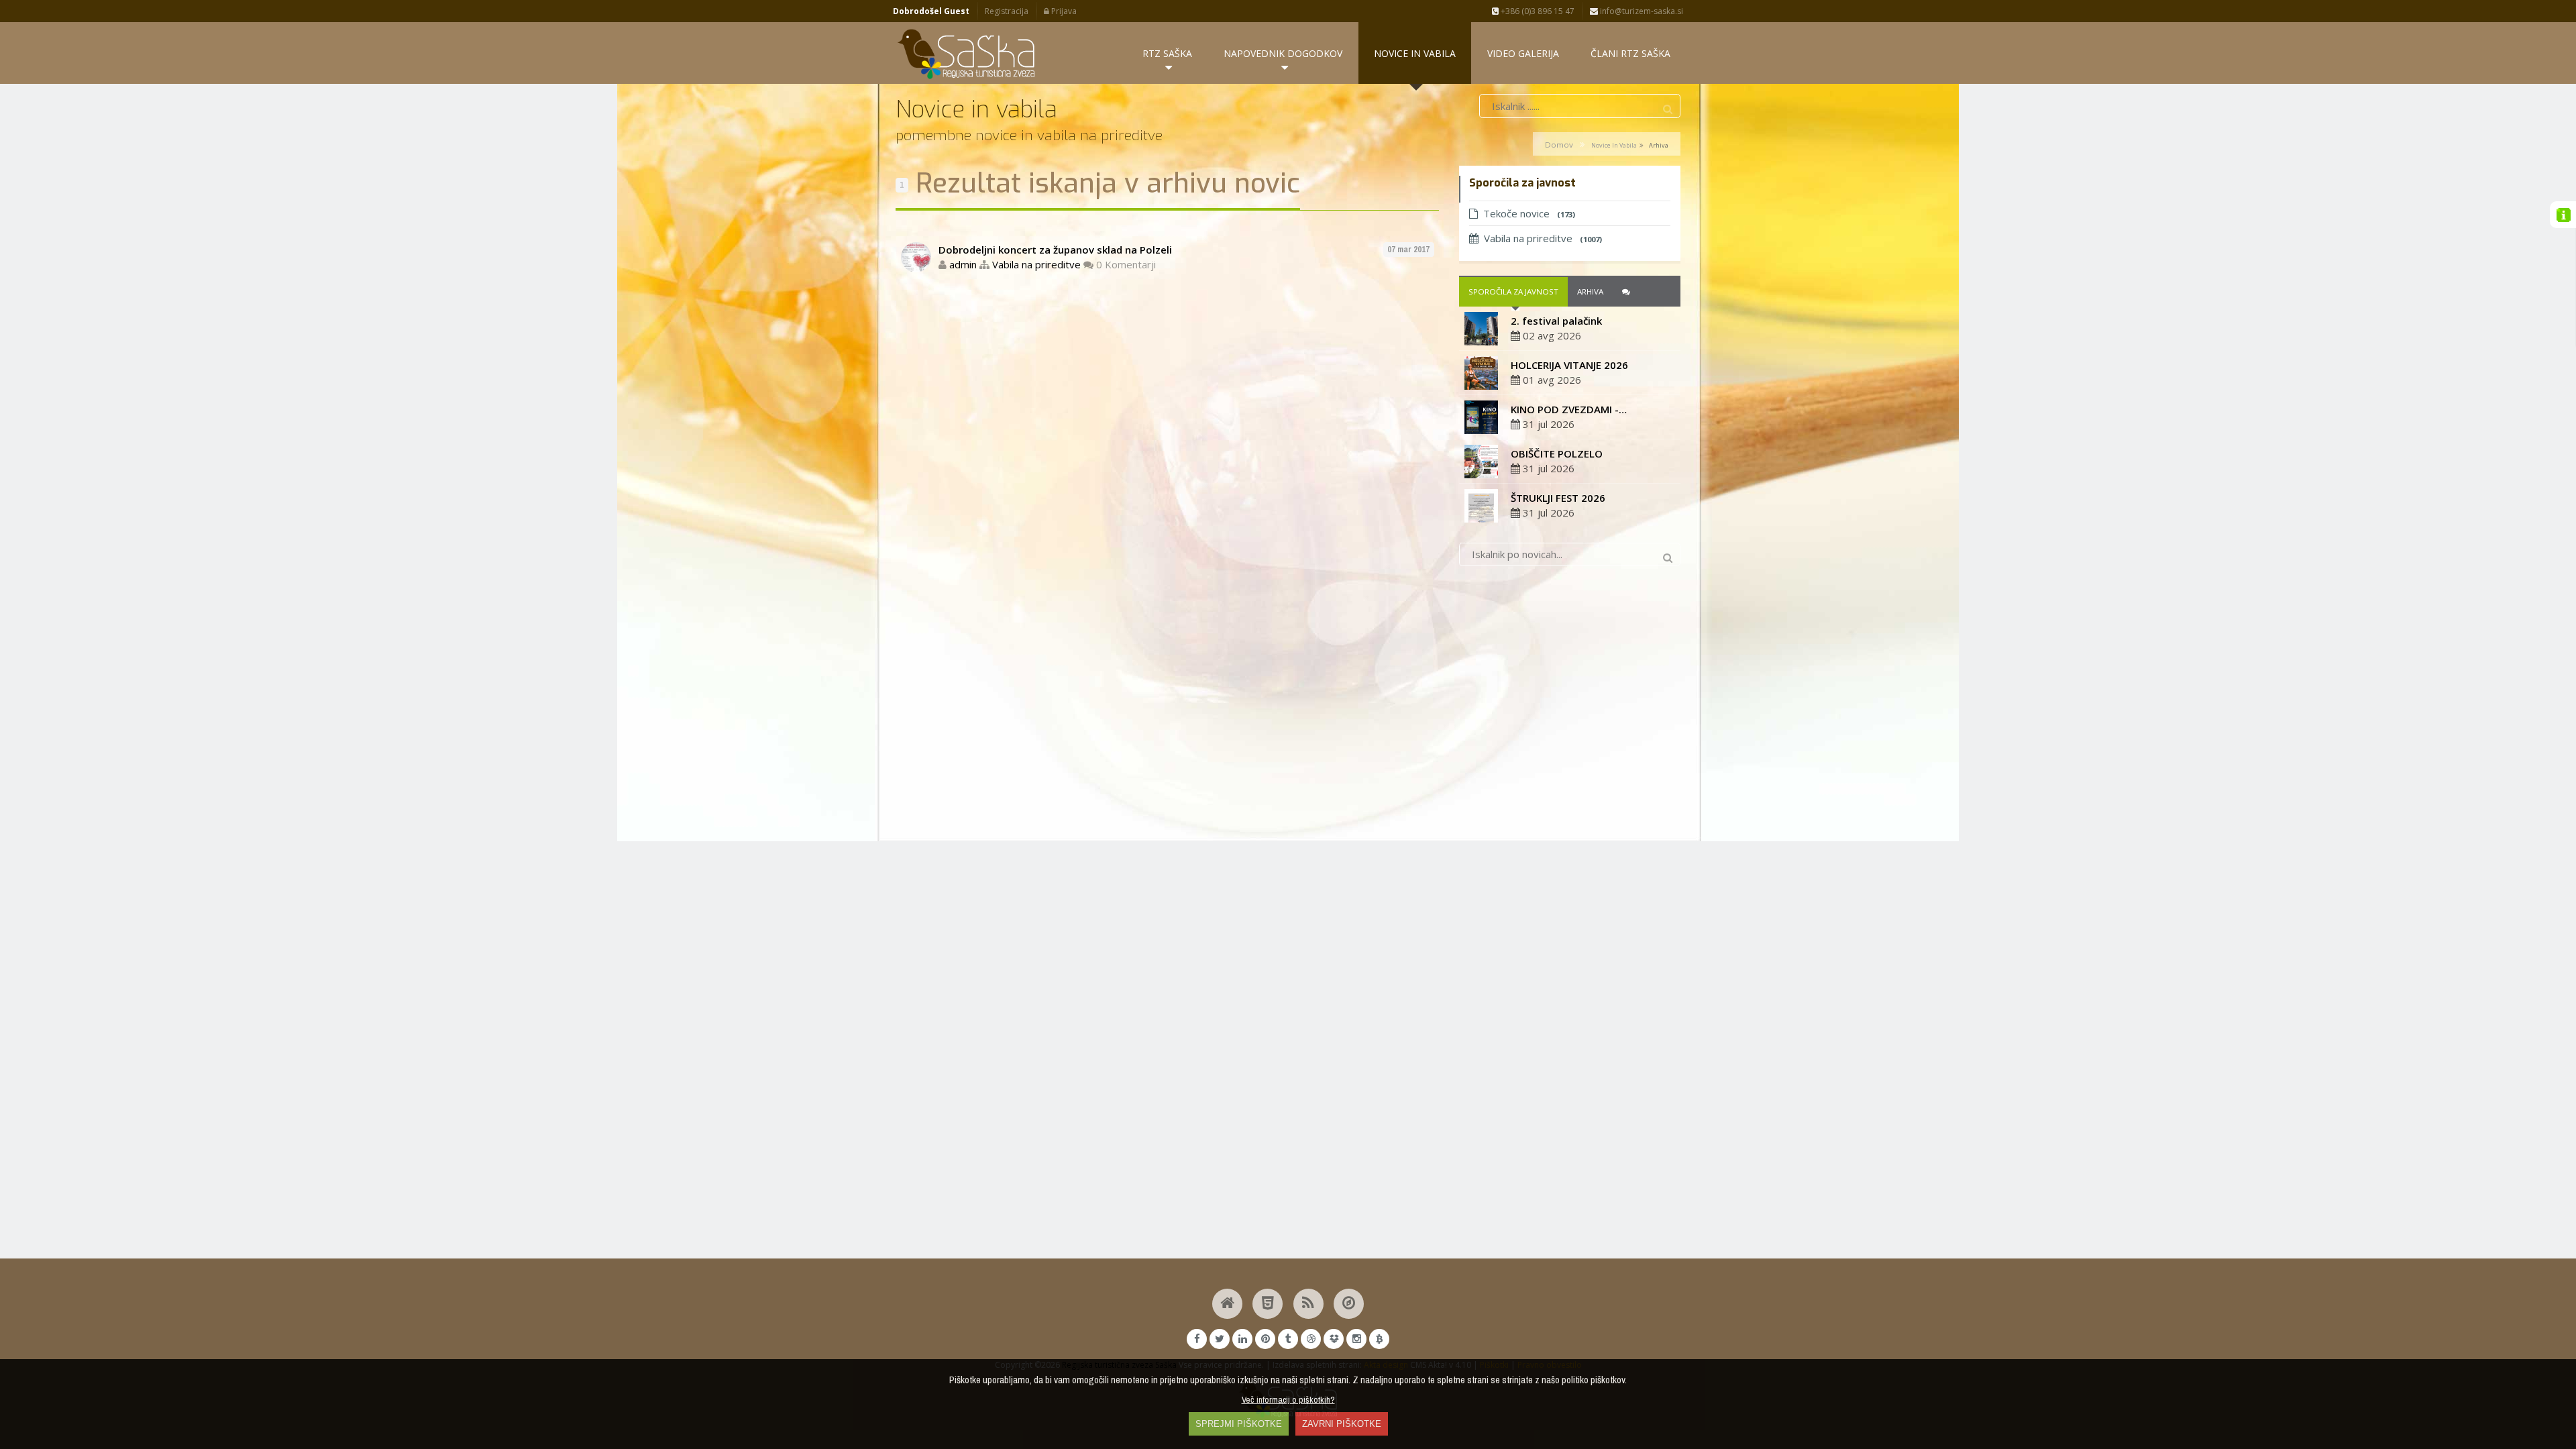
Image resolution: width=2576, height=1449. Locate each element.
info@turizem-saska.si (1641, 11)
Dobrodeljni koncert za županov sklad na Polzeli (1055, 250)
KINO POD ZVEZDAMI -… (1569, 409)
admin (963, 264)
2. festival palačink (1556, 321)
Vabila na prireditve (1036, 264)
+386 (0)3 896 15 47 (1537, 11)
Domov (1559, 145)
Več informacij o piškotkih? (1288, 1399)
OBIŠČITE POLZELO (1557, 453)
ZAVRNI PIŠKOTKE (1342, 1424)
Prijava (1063, 11)
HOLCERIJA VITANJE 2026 (1569, 365)
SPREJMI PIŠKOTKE (1239, 1424)
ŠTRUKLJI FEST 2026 (1558, 498)
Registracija (1007, 11)
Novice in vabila (1614, 145)
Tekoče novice (1529, 213)
